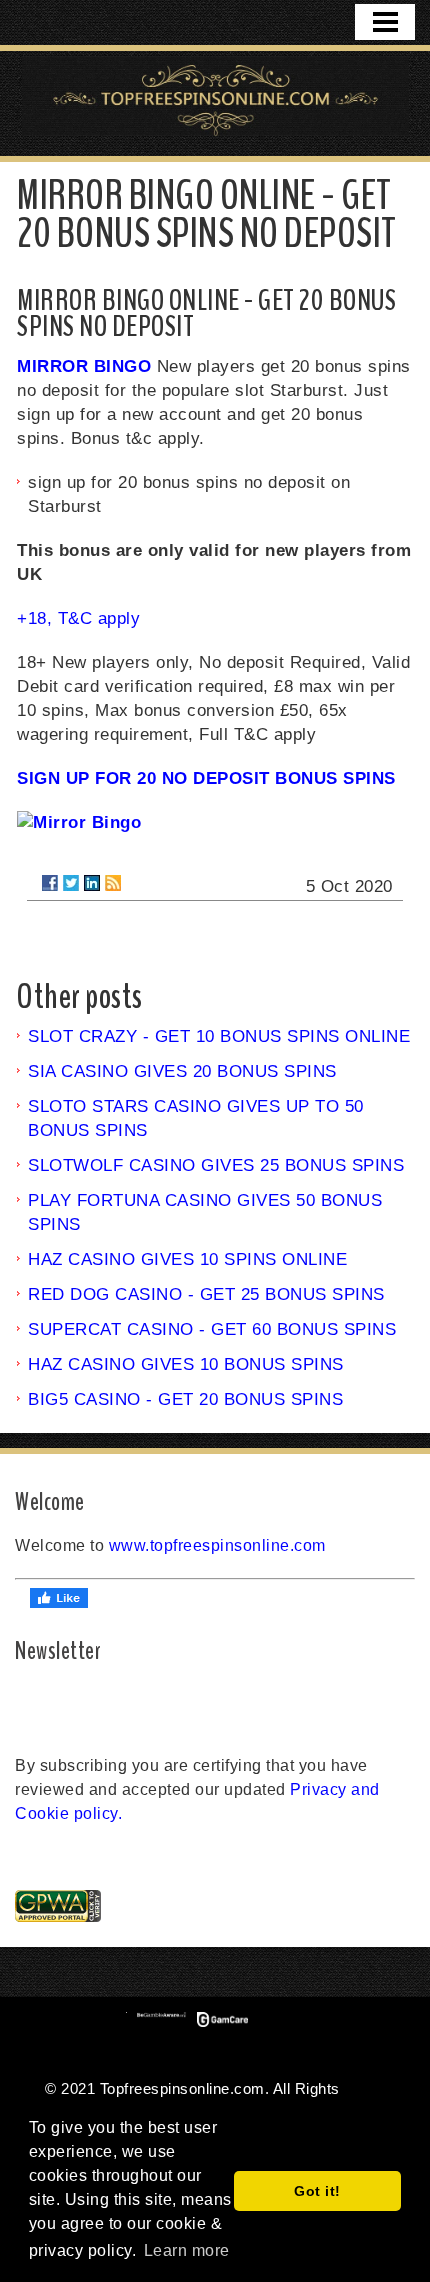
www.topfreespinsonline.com (217, 1545)
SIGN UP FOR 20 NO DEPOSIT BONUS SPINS (206, 778)
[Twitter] (71, 883)
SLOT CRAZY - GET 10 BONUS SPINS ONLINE (219, 1036)
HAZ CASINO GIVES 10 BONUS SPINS (186, 1364)
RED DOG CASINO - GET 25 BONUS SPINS (206, 1294)
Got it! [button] (317, 2191)
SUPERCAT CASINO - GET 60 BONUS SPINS (212, 1329)
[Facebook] (50, 883)
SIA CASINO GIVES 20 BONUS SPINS (182, 1071)
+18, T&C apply (78, 618)
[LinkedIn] (92, 883)
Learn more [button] (187, 2250)
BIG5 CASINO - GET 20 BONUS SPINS (185, 1399)
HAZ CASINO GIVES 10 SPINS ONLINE (187, 1259)
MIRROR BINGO (84, 366)
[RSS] (113, 883)
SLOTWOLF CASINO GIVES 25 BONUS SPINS (216, 1165)
